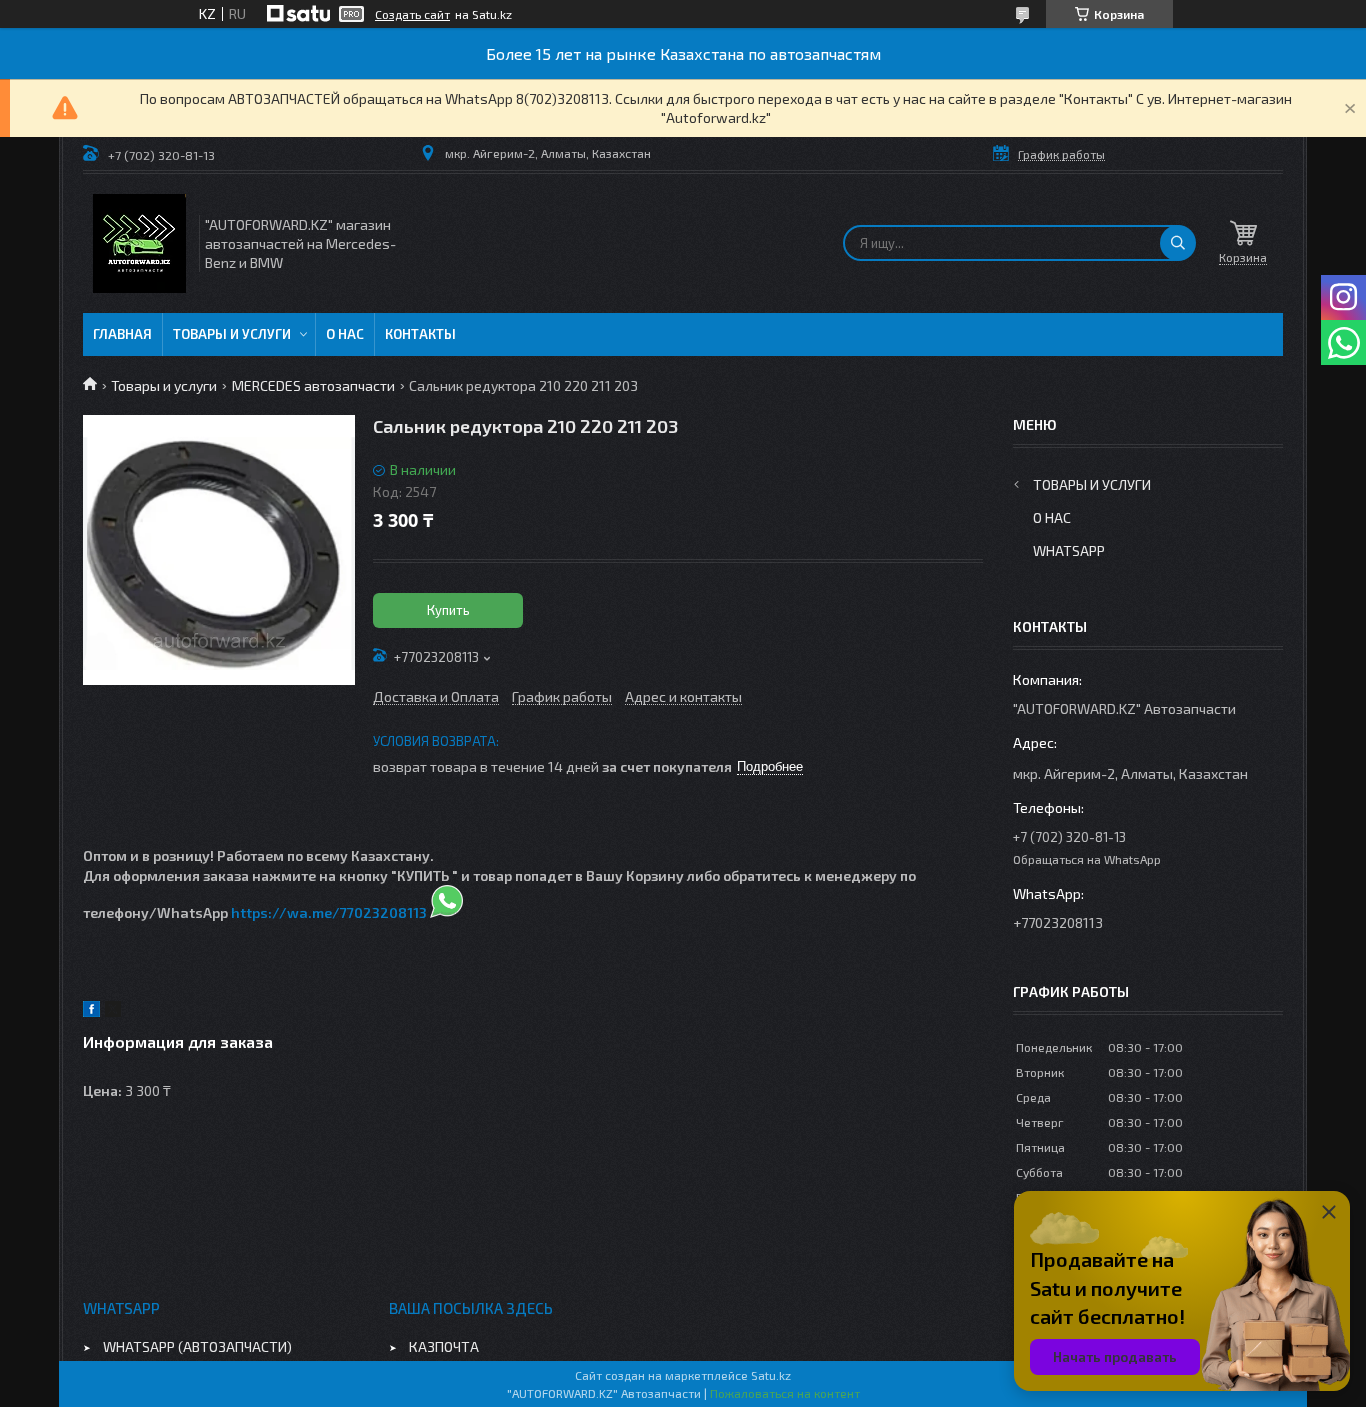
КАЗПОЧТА (444, 1346)
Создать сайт (412, 14)
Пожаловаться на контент (785, 1393)
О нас (345, 334)
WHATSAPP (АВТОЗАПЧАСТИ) (197, 1346)
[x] (113, 1011)
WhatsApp (1069, 550)
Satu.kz (771, 1375)
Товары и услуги (232, 334)
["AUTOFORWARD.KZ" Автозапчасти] (139, 243)
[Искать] (1178, 243)
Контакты (420, 334)
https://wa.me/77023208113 (329, 912)
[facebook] (91, 1011)
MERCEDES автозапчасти (313, 385)
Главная (122, 334)
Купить (448, 610)
